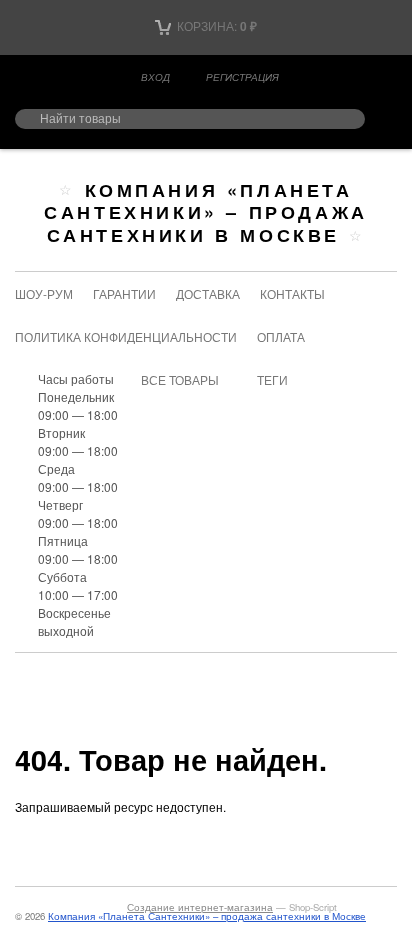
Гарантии (124, 293)
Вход (155, 77)
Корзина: (215, 25)
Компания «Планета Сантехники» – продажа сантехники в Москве (206, 212)
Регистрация (242, 77)
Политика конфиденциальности (126, 336)
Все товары (180, 379)
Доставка (208, 293)
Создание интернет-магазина (200, 907)
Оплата (281, 336)
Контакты (292, 293)
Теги (272, 379)
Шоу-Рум (44, 293)
